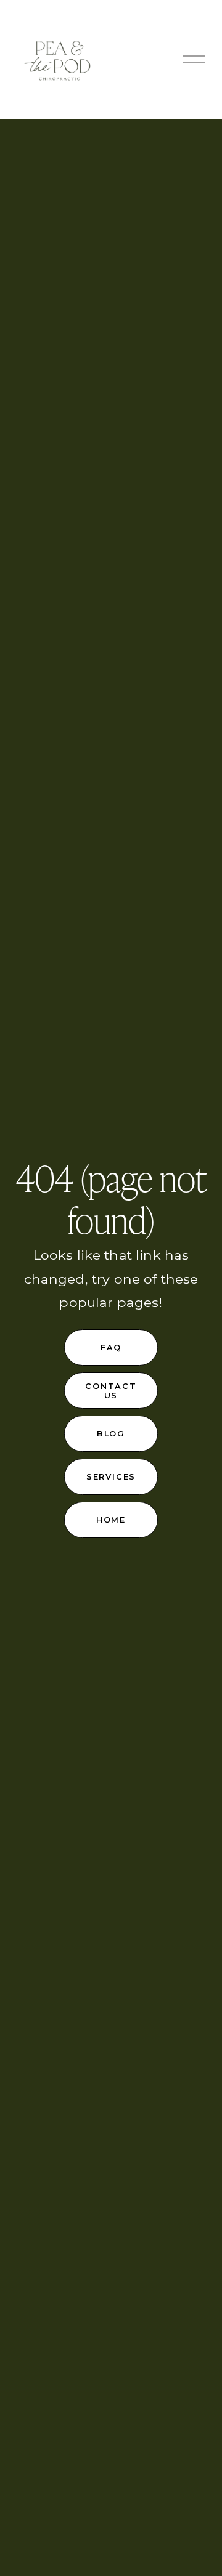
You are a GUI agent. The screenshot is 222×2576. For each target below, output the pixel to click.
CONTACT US (111, 1391)
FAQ (111, 1347)
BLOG (111, 1434)
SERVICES (111, 1477)
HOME (111, 1520)
